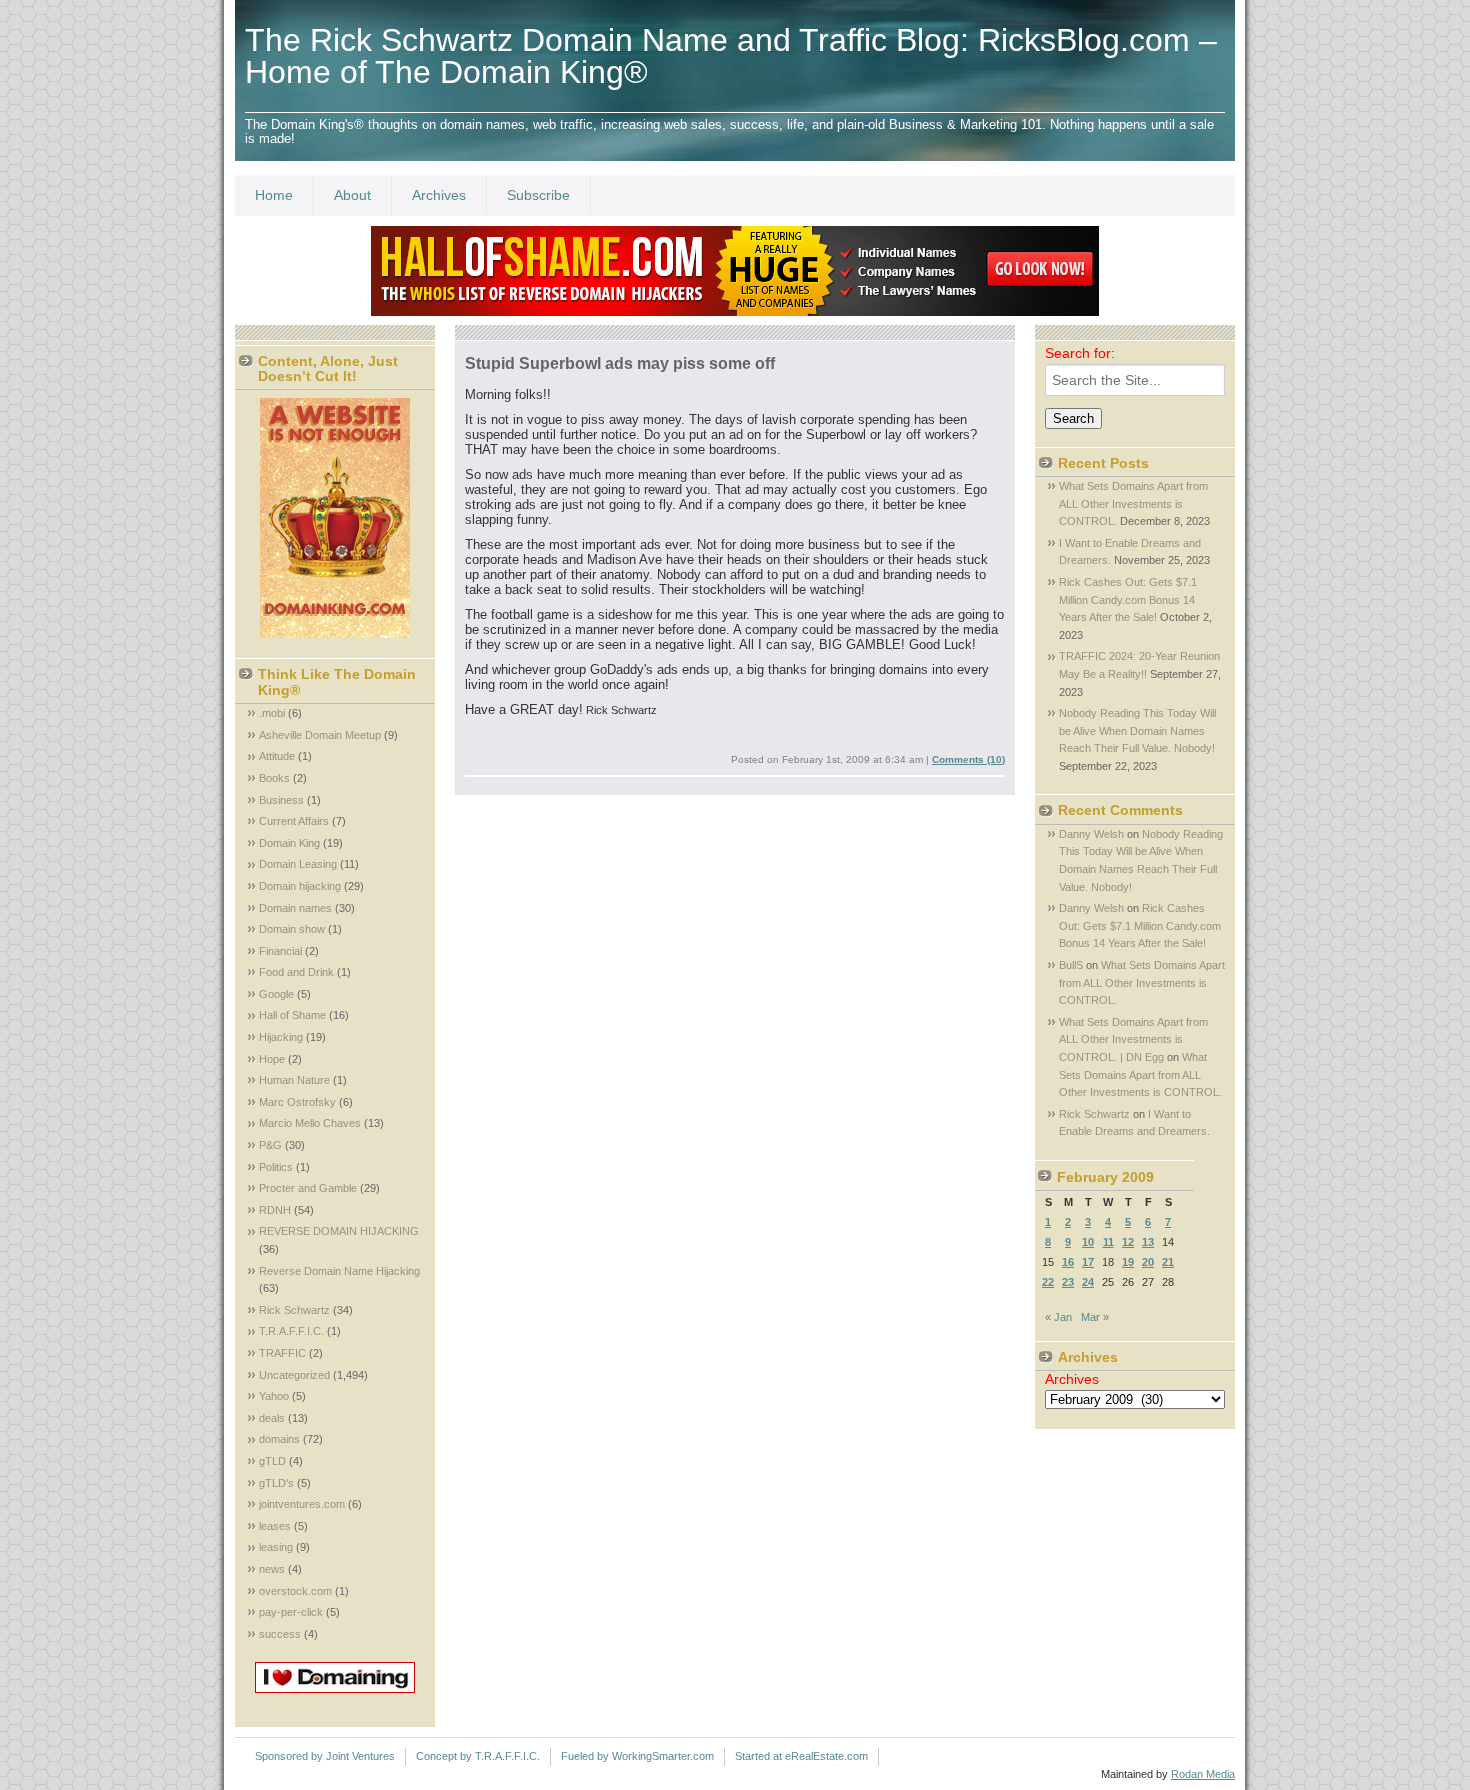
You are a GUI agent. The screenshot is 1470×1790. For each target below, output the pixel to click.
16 (1068, 1262)
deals (272, 1418)
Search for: (1080, 353)
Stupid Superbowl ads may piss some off (620, 363)
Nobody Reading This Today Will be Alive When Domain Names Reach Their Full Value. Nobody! (1137, 730)
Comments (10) (968, 759)
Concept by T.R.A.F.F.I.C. (478, 1756)
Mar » (1095, 1317)
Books (274, 778)
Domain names (295, 908)
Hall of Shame (292, 1015)
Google (276, 994)
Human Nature (294, 1080)
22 (1048, 1282)
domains (279, 1439)
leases (275, 1526)
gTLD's (276, 1483)
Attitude (277, 756)
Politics (276, 1167)
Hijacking (281, 1037)
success (280, 1634)
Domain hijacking (300, 886)
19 (1128, 1262)
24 (1088, 1282)
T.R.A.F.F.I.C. (291, 1331)
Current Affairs (294, 821)
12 (1128, 1242)
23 (1068, 1282)
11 (1108, 1242)
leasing (276, 1547)
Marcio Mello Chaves (310, 1123)
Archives (439, 195)
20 (1148, 1262)
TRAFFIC (282, 1353)
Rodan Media (1203, 1774)
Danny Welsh (1091, 834)
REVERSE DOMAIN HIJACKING (339, 1231)
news (272, 1569)
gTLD (272, 1461)
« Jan (1058, 1317)
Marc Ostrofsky (297, 1102)
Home (274, 195)
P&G (270, 1145)
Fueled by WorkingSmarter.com (637, 1756)
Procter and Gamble (308, 1188)
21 (1168, 1262)
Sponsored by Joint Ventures (325, 1756)
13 (1148, 1242)
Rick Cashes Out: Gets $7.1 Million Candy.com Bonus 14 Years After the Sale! (1128, 599)
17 (1088, 1262)
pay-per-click (291, 1612)
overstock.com (295, 1591)
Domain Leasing (298, 864)
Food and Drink (296, 972)
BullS (1071, 965)
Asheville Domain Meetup (320, 735)
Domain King (289, 843)
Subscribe (538, 195)
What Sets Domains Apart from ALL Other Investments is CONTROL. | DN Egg (1133, 1039)
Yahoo (274, 1396)
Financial (280, 951)
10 (1088, 1242)
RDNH (275, 1210)
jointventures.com (302, 1504)
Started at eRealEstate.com (801, 1756)
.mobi (272, 713)
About (352, 195)
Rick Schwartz (294, 1310)
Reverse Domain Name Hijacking (339, 1271)
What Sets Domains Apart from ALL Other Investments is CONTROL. (1133, 503)
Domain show (292, 929)
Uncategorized (294, 1375)
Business (281, 800)
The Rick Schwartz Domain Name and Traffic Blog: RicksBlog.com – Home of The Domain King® (731, 56)
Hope (272, 1059)
